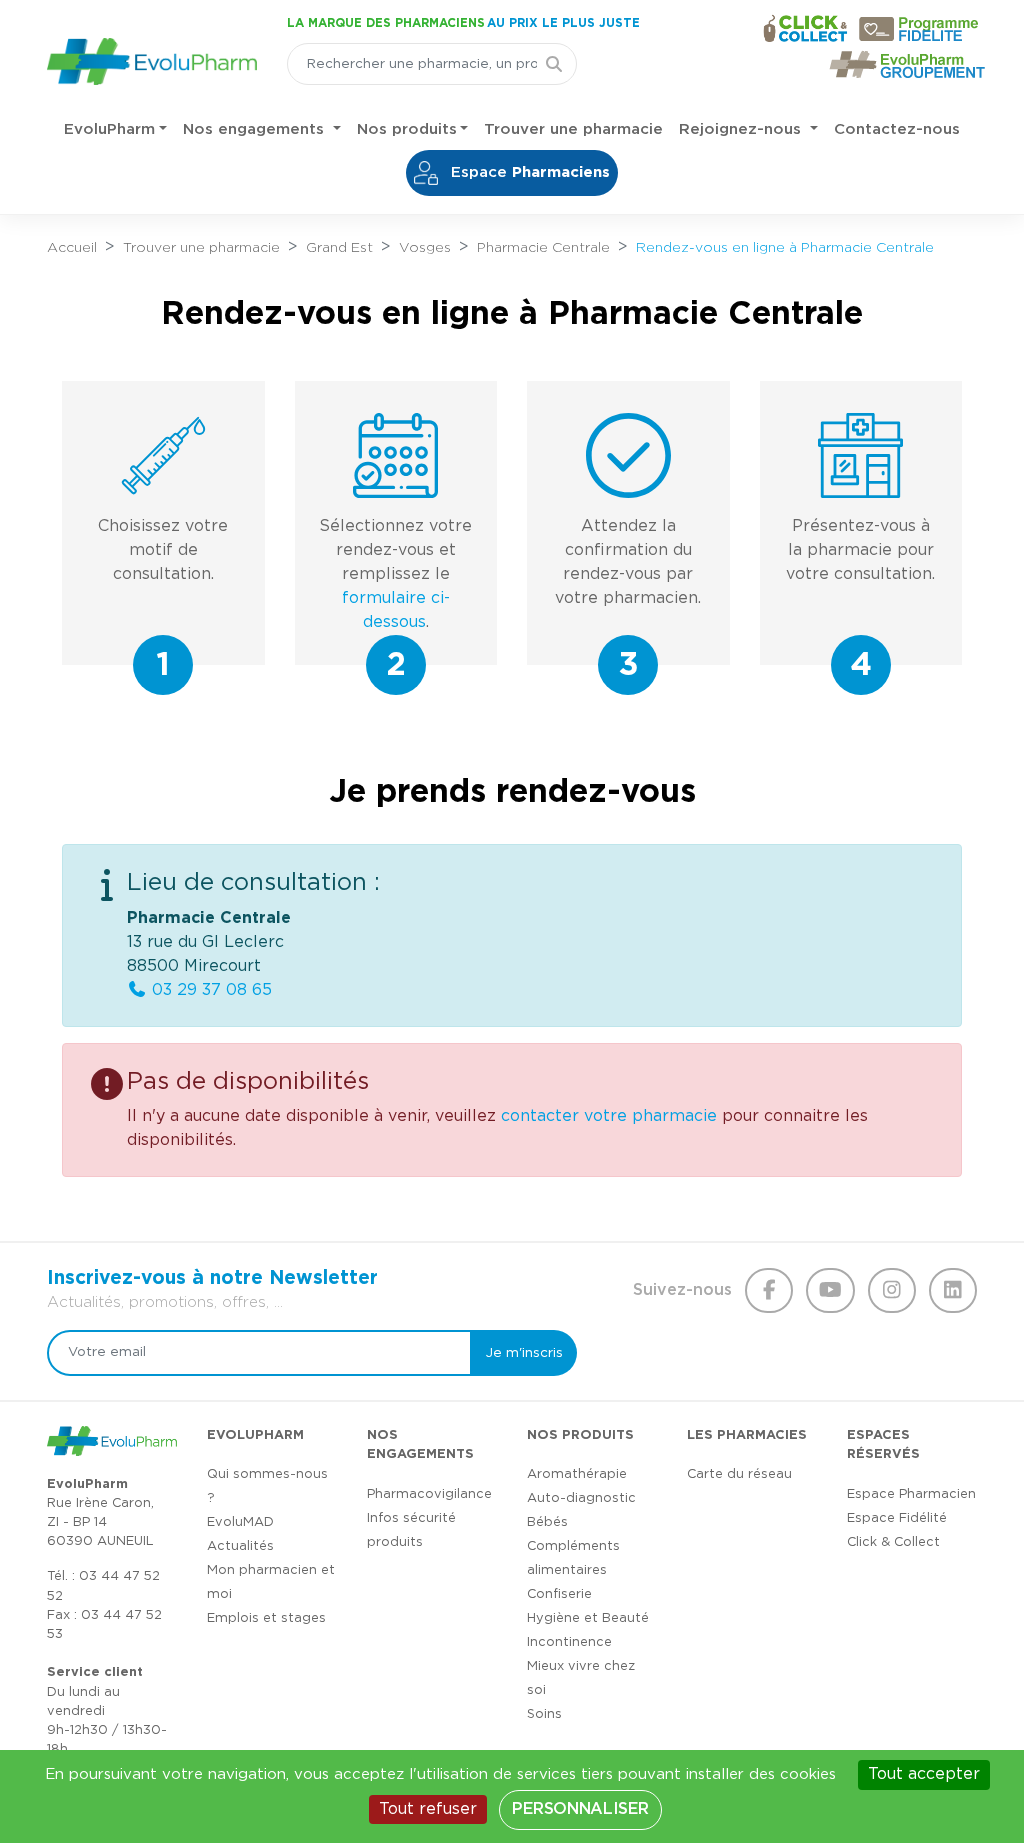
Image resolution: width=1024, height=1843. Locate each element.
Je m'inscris (524, 1353)
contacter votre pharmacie (609, 1116)
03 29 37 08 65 (209, 990)
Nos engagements (256, 129)
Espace (528, 172)
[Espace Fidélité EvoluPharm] (923, 29)
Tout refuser (428, 1809)
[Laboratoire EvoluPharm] (152, 57)
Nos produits (407, 129)
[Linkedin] (953, 1291)
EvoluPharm (109, 129)
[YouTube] (830, 1291)
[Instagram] (892, 1291)
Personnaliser (580, 1809)
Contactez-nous (897, 129)
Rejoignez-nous (742, 129)
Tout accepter (924, 1774)
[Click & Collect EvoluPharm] (805, 28)
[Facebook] (769, 1291)
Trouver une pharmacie (573, 129)
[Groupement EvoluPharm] (908, 64)
